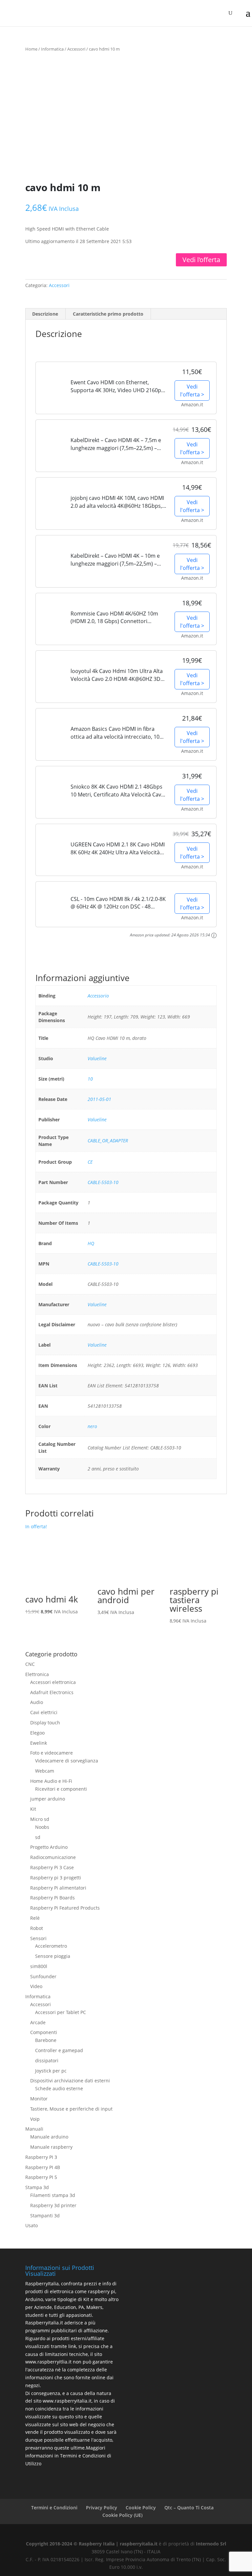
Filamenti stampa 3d (53, 2195)
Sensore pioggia (53, 1956)
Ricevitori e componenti (61, 1789)
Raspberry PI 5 (41, 2177)
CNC (30, 1664)
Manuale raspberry (51, 2147)
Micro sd (40, 1819)
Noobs (42, 1827)
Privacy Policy (102, 2508)
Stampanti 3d (45, 2216)
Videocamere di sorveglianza (67, 1761)
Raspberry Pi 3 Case (52, 1867)
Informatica (52, 49)
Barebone (46, 2040)
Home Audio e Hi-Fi (51, 1781)
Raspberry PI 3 (41, 2157)
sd (38, 1837)
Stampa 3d (37, 2187)
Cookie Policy (141, 2508)
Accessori (76, 49)
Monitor (39, 2099)
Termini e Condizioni (54, 2508)
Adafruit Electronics (52, 1692)
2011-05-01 (99, 1099)
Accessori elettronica (53, 1682)
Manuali (34, 2129)
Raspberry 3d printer (53, 2205)
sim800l (39, 1966)
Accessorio (98, 996)
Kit (33, 1809)
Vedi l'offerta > (192, 391)
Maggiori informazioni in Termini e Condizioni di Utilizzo (68, 2456)
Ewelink (39, 1743)
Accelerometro (51, 1946)
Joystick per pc (51, 2071)
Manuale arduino (49, 2137)
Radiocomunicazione (53, 1857)
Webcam (45, 1771)
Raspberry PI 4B (43, 2167)
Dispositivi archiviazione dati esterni (70, 2081)
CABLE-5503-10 (103, 1182)
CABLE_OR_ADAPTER (108, 1141)
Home (31, 49)
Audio (37, 1702)
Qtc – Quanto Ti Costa (189, 2508)
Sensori (38, 1938)
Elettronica (37, 1674)
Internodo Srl (211, 2544)
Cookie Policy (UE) (122, 2515)
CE (90, 1162)
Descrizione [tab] (45, 314)
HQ (91, 1243)
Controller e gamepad (59, 2050)
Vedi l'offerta (201, 260)
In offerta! (52, 1573)
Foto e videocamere (52, 1753)
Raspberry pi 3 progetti (56, 1878)
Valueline (97, 1058)
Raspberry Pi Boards (52, 1898)
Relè (35, 1918)
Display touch (45, 1723)
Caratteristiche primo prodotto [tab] (108, 314)
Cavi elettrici (44, 1712)
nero (92, 1426)
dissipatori (47, 2061)
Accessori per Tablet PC (61, 2012)
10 (90, 1079)
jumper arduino (48, 1799)
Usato (31, 2225)
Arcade (38, 2022)
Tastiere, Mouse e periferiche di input (71, 2109)
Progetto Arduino (49, 1847)
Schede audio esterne (59, 2088)
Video (36, 1986)
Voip (35, 2119)
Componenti (44, 2032)
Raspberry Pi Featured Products (65, 1908)
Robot (37, 1928)
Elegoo (37, 1733)
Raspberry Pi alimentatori (58, 1888)
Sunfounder (43, 1976)
